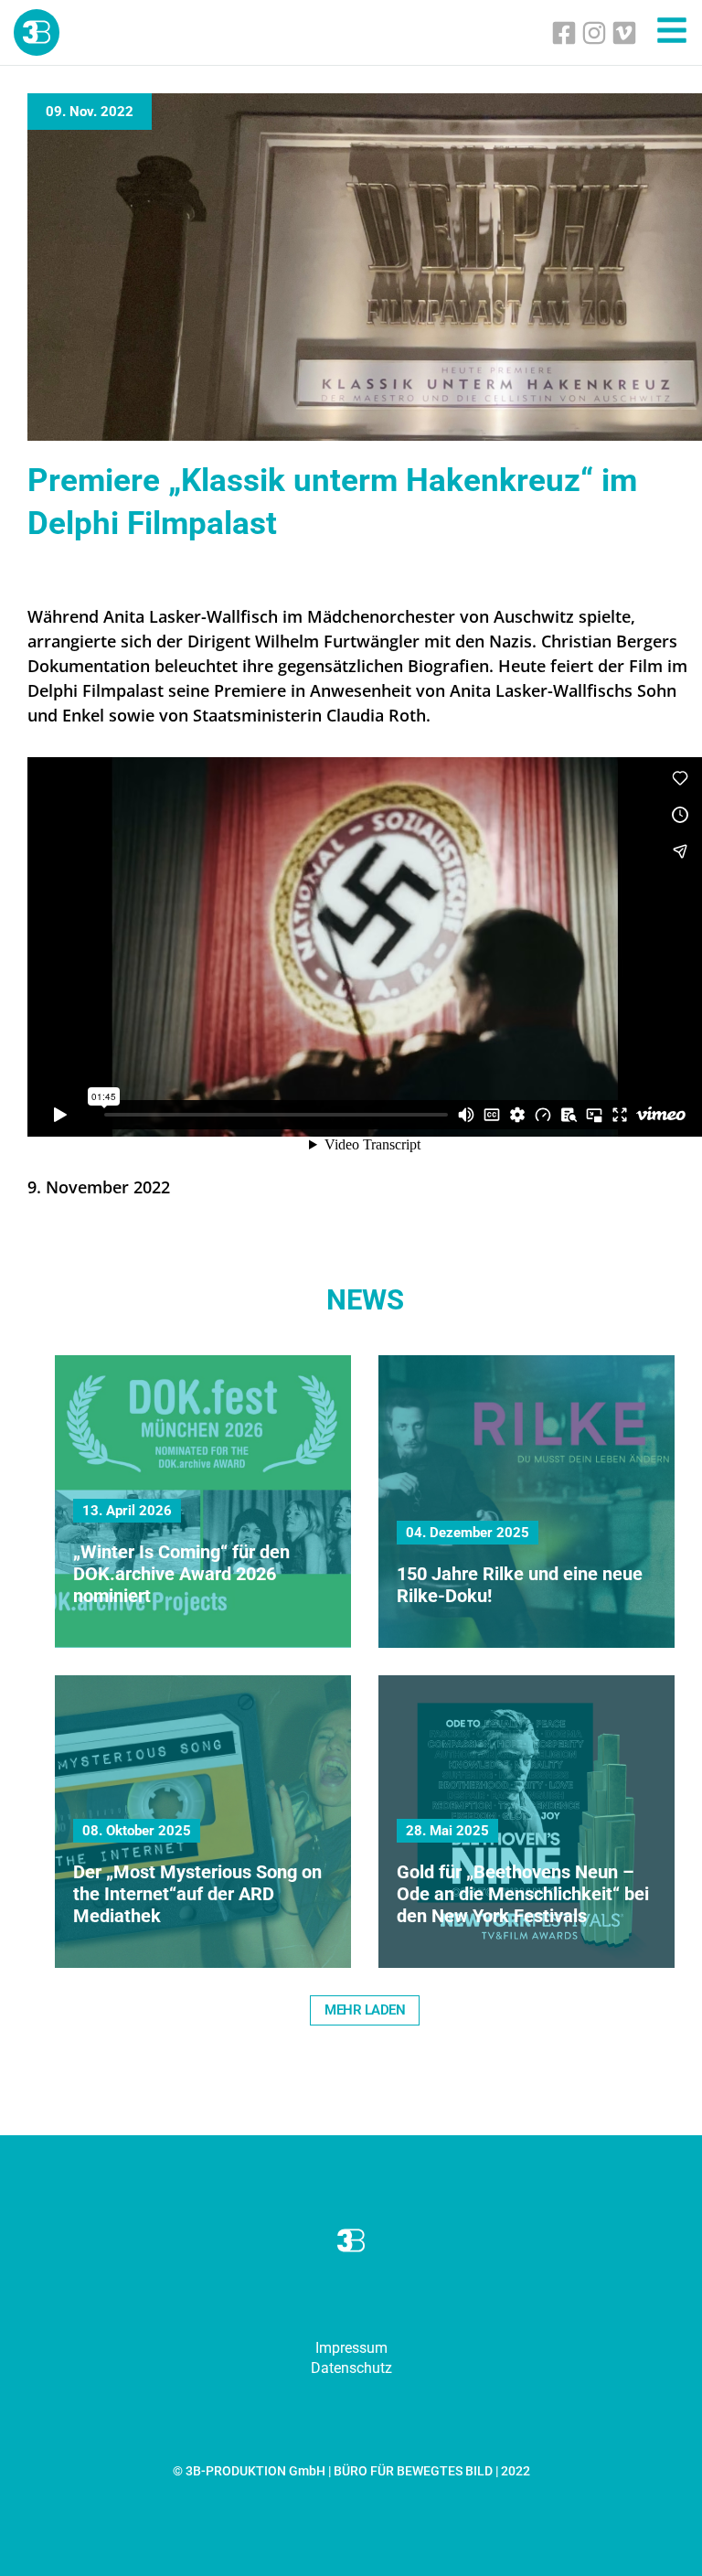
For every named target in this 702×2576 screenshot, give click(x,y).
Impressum (351, 2348)
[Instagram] (594, 33)
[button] (365, 2010)
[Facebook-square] (564, 33)
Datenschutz (351, 2368)
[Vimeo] (624, 33)
